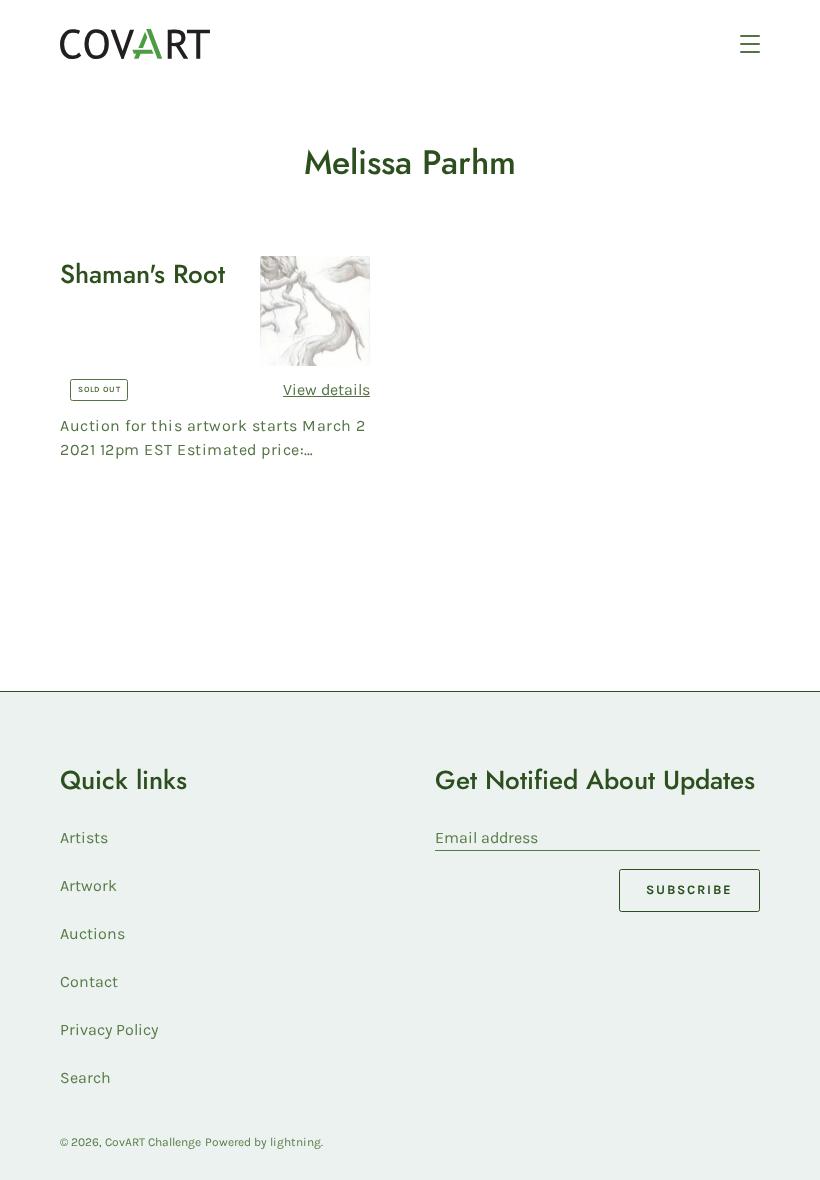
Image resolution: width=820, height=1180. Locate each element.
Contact (89, 981)
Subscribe (689, 889)
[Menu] (750, 44)
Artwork (88, 885)
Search (85, 1077)
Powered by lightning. (264, 1142)
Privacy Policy (109, 1029)
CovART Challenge (153, 1142)
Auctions (92, 933)
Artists (84, 837)
